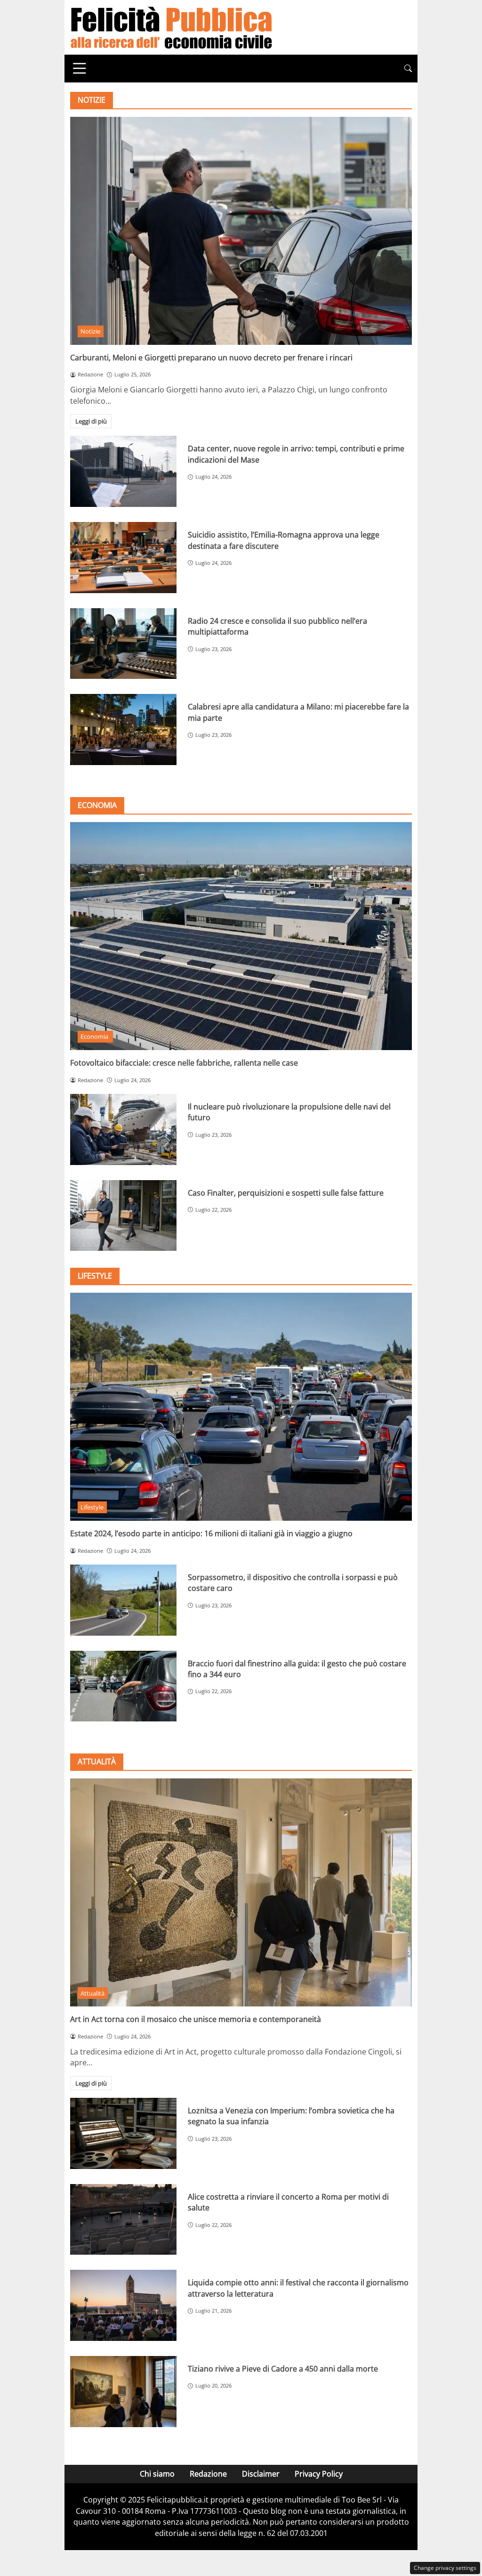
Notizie (90, 331)
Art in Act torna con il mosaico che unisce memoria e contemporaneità (196, 2019)
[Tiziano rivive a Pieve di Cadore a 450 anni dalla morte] (123, 2392)
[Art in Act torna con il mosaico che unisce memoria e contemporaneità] (241, 1892)
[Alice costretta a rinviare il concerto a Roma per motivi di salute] (123, 2220)
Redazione (208, 2474)
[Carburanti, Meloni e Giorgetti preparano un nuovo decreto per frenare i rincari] (241, 231)
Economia (95, 1036)
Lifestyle (92, 1507)
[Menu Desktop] (80, 68)
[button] (408, 69)
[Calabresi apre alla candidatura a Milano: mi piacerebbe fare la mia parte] (123, 730)
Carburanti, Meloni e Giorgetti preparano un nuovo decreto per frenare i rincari (211, 358)
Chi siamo (157, 2474)
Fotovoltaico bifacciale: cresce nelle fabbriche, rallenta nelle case (184, 1063)
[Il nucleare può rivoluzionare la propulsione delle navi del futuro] (123, 1129)
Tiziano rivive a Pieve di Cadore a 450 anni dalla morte (283, 2369)
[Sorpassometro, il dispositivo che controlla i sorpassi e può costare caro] (123, 1600)
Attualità (92, 1993)
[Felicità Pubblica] (171, 26)
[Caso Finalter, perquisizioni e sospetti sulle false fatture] (123, 1216)
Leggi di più (91, 421)
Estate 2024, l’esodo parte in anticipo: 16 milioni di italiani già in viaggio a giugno (211, 1533)
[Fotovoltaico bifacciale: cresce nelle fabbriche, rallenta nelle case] (241, 936)
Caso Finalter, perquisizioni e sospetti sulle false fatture (286, 1193)
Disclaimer (261, 2474)
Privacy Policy (319, 2474)
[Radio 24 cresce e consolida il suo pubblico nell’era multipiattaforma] (123, 644)
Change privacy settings (445, 2568)
